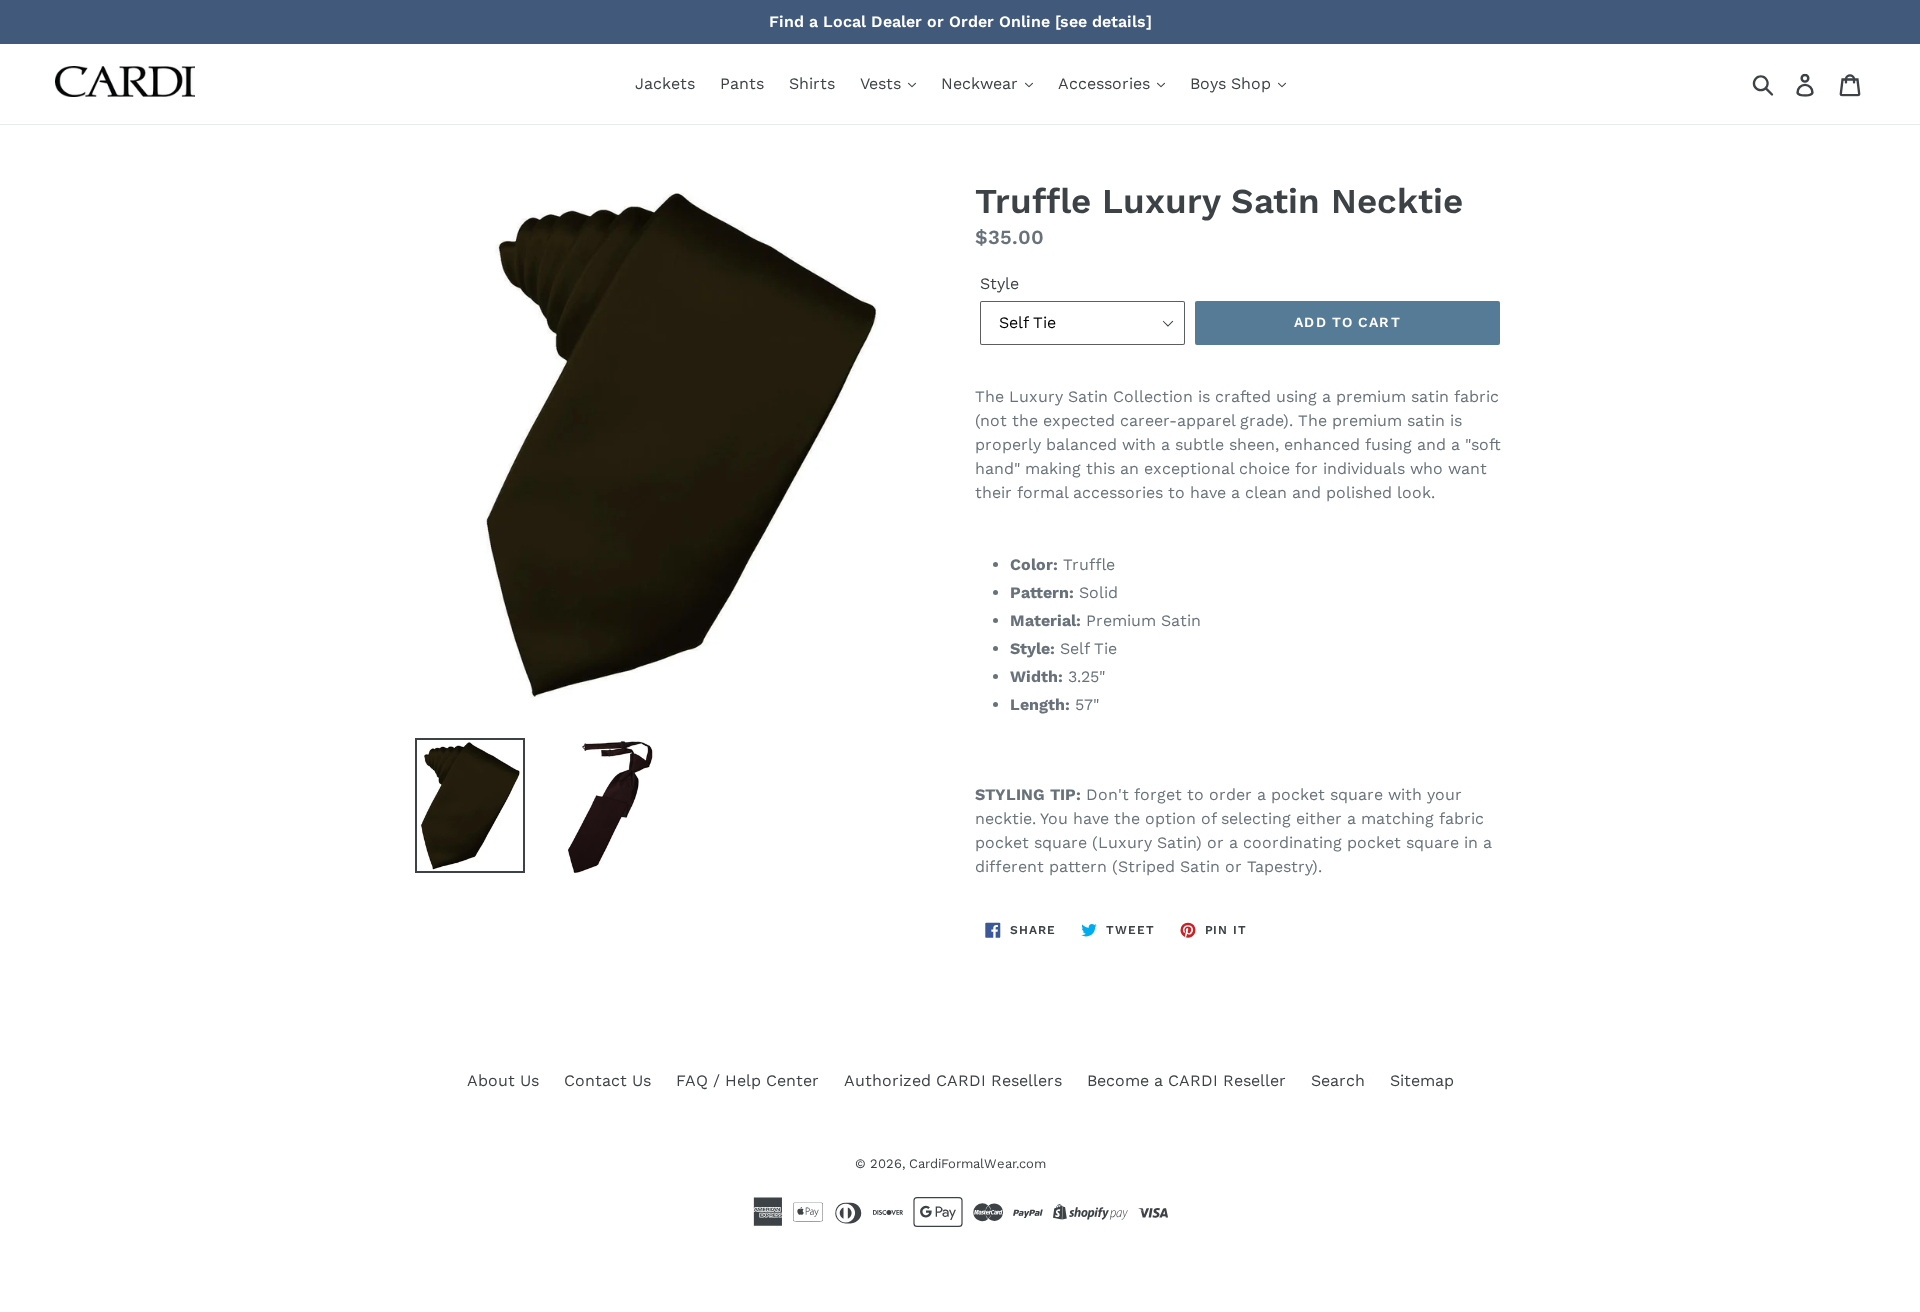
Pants (742, 83)
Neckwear (982, 83)
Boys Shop (1233, 83)
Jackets (665, 83)
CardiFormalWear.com (977, 1163)
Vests (883, 83)
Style (999, 283)
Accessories (1106, 83)
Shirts (812, 83)
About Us (503, 1080)
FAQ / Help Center (747, 1080)
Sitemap (1422, 1080)
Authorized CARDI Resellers (953, 1080)
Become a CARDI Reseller (1186, 1080)
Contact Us (607, 1080)
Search (1338, 1080)
